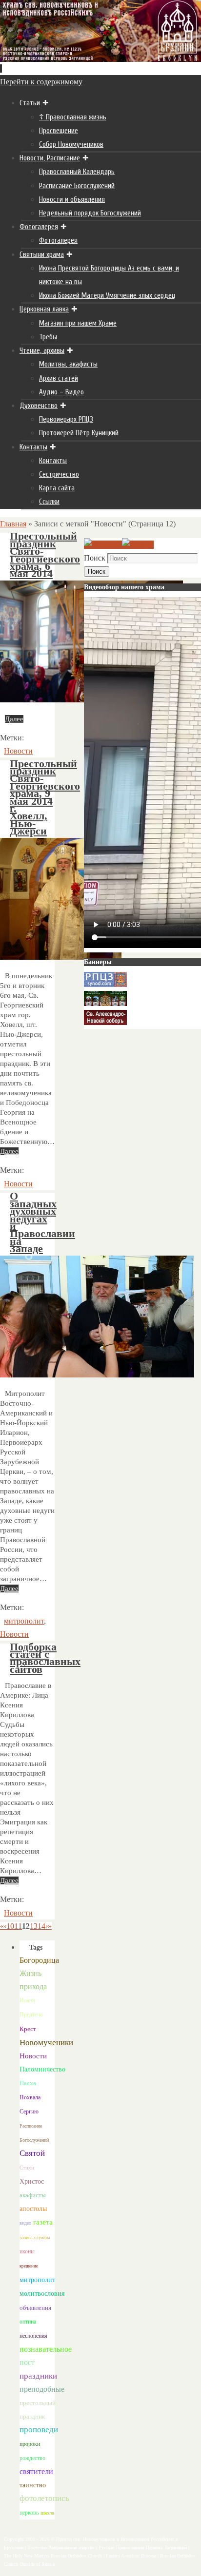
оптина (28, 2322)
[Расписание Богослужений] (138, 545)
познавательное (46, 2349)
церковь (29, 2513)
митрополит (24, 1621)
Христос (32, 2181)
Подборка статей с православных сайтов (45, 1658)
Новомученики (46, 2043)
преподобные (42, 2389)
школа (47, 2513)
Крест (28, 2029)
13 (34, 1926)
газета (43, 2222)
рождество (32, 2458)
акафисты (33, 2195)
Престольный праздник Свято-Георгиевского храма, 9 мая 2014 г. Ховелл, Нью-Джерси (45, 798)
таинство (33, 2485)
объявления (35, 2308)
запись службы (35, 2237)
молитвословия (42, 2293)
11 (18, 1926)
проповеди (39, 2430)
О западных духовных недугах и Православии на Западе (42, 1222)
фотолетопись (44, 2498)
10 (10, 1926)
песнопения (33, 2336)
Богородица (39, 1960)
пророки (30, 2444)
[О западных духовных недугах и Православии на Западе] (97, 1375)
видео (25, 2223)
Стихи (27, 2168)
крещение (29, 2266)
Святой (32, 2153)
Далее (14, 719)
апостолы (33, 2209)
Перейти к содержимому (41, 82)
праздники (38, 2376)
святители (36, 2471)
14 (41, 1926)
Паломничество (42, 2069)
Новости (18, 751)
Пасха (28, 2083)
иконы (27, 2252)
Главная (13, 524)
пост (27, 2362)
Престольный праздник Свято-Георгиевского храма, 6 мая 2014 (45, 555)
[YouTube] (103, 545)
